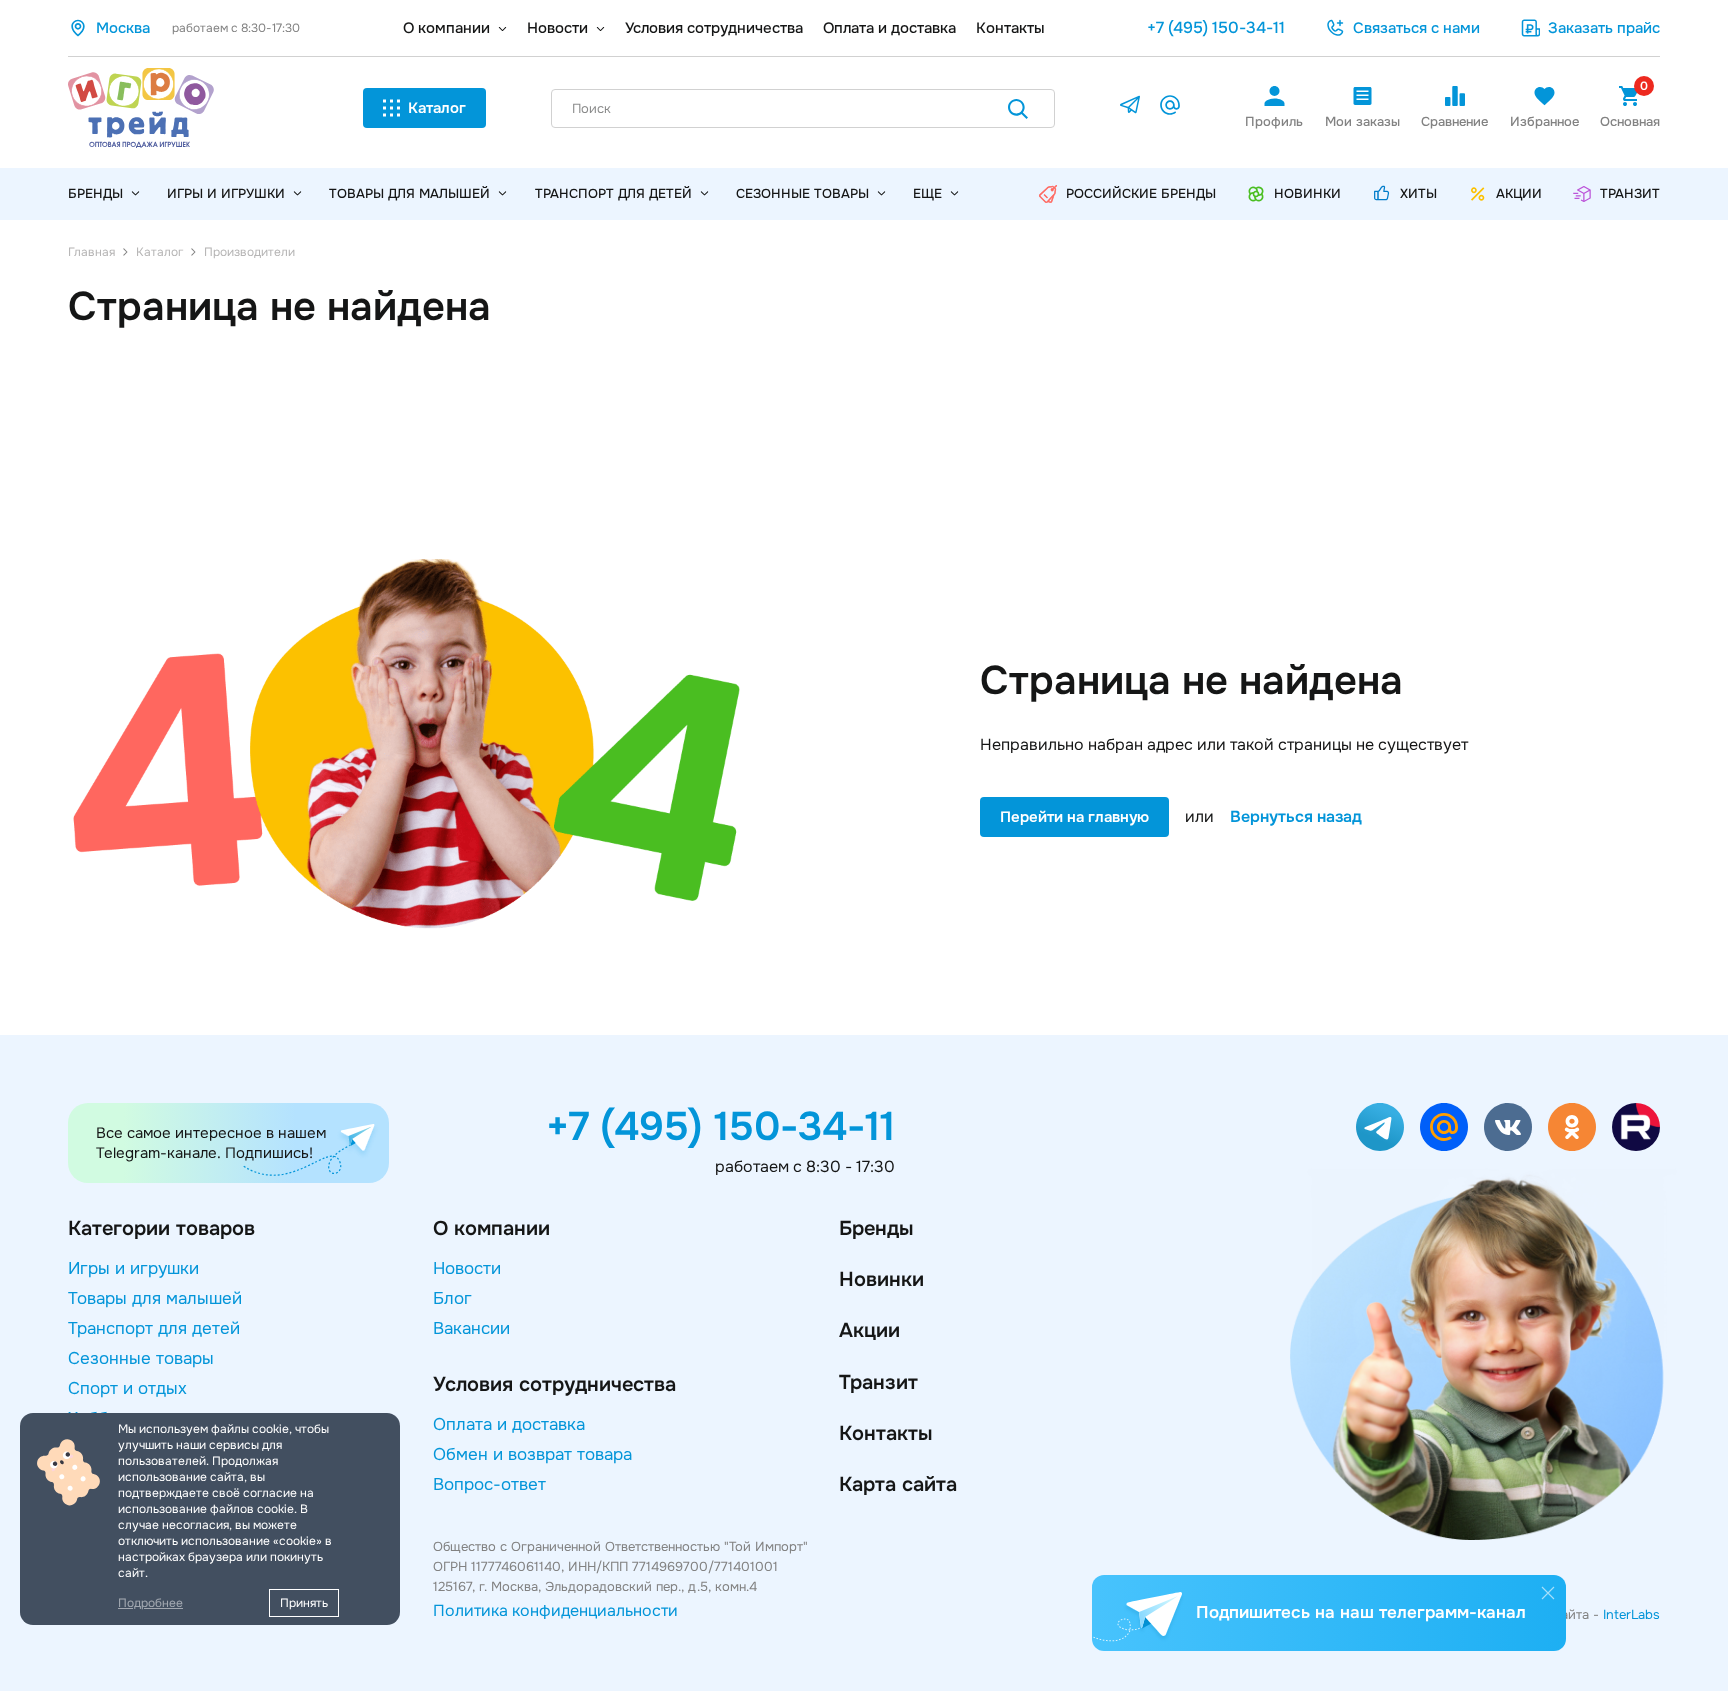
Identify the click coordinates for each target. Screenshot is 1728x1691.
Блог (452, 1298)
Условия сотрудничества (714, 28)
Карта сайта (898, 1484)
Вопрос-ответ (489, 1484)
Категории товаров (161, 1228)
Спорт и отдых (127, 1388)
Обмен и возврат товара (532, 1454)
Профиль (1274, 121)
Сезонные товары (802, 193)
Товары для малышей (409, 193)
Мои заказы (1362, 121)
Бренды (876, 1228)
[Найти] (1018, 112)
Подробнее (150, 1603)
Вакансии (471, 1328)
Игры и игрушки (226, 193)
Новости (557, 28)
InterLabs (1631, 1614)
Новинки (881, 1279)
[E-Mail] (1170, 108)
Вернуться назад (1296, 817)
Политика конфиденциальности (555, 1610)
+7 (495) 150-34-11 (1216, 27)
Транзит (878, 1382)
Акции (869, 1330)
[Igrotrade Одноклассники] (1572, 1127)
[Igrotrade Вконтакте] (1508, 1127)
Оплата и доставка (889, 28)
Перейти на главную (1074, 817)
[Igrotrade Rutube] (1636, 1127)
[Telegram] (1130, 108)
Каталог (437, 108)
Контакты (1010, 28)
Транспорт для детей (613, 193)
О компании (446, 28)
